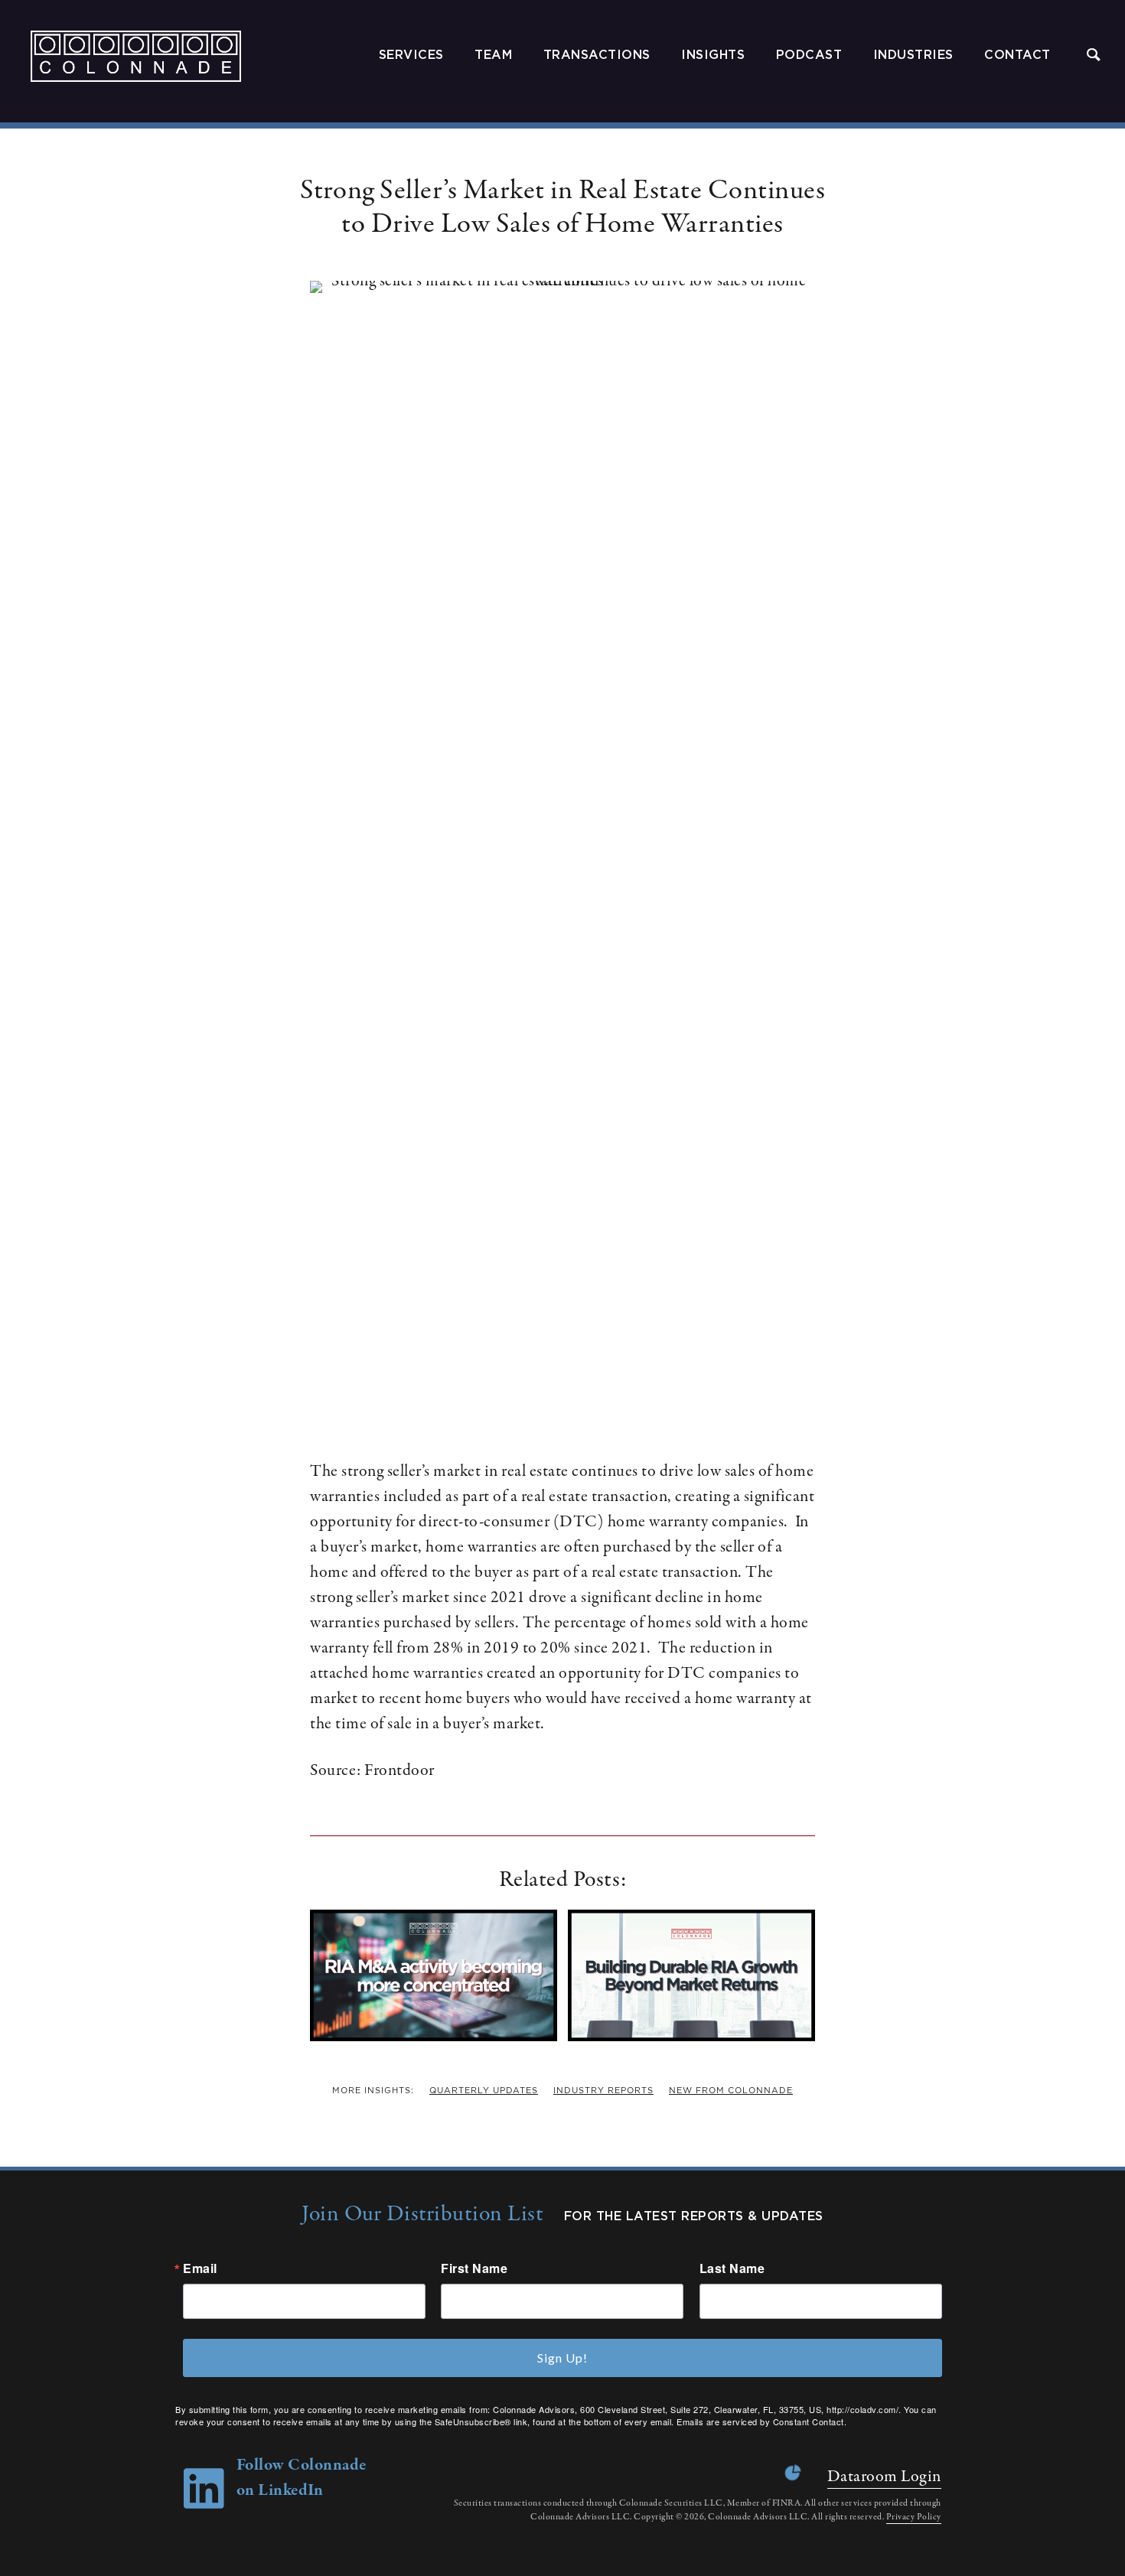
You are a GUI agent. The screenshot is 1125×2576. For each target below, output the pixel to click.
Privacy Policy (914, 2517)
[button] (1094, 56)
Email (200, 2268)
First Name (474, 2268)
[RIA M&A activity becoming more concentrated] (434, 2037)
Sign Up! (562, 2358)
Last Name (732, 2268)
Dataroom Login (884, 2477)
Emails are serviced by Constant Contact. (761, 2421)
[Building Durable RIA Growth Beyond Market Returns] (691, 2037)
